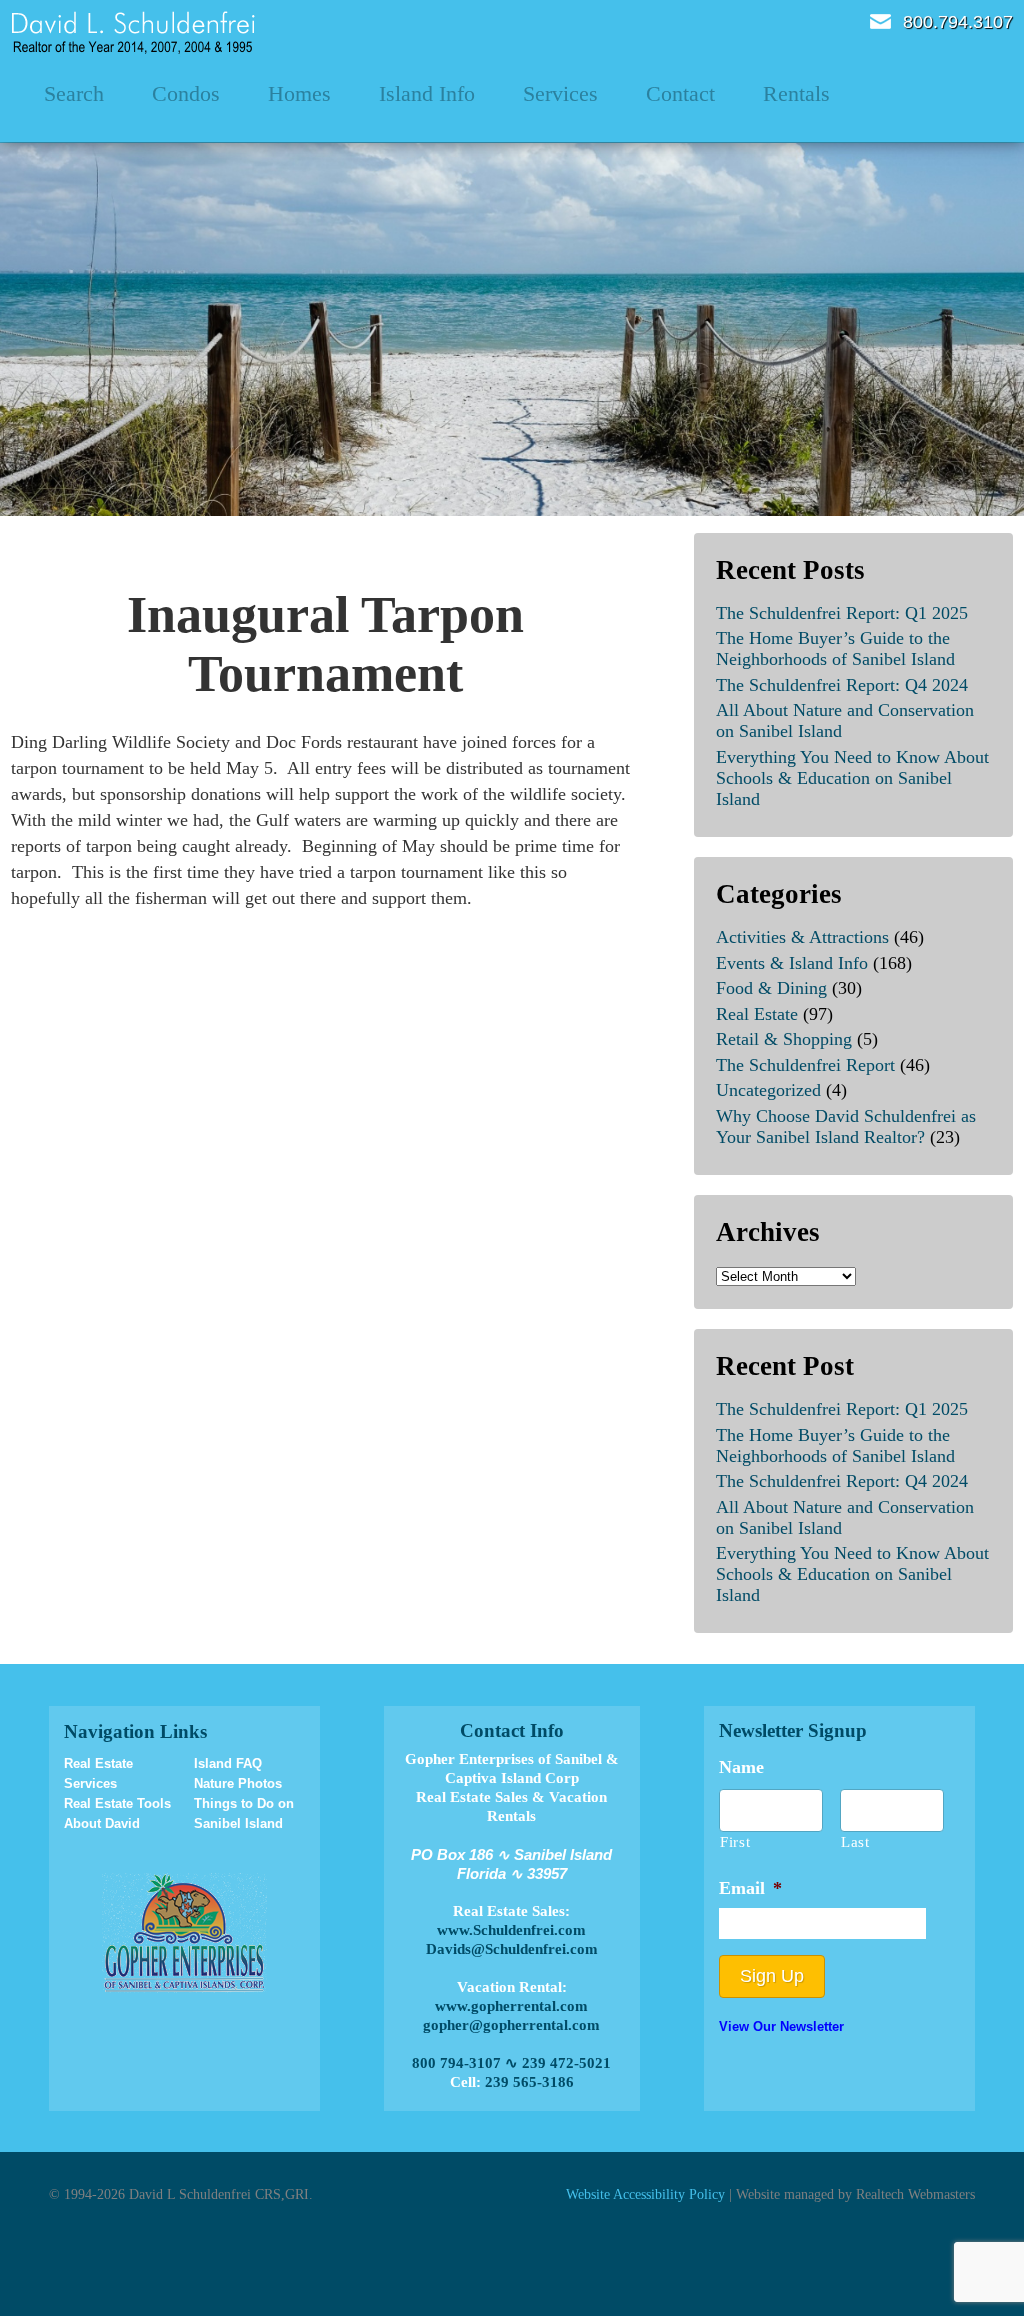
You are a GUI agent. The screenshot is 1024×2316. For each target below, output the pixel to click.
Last (855, 1842)
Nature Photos (238, 1783)
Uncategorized (768, 1090)
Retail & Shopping (784, 1039)
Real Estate (757, 1014)
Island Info (427, 93)
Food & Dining (771, 988)
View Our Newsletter (781, 2026)
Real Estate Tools (117, 1803)
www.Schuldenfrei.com (511, 1930)
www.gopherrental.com (511, 2006)
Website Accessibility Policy (645, 2194)
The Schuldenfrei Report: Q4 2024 (842, 685)
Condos (186, 93)
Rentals (796, 93)
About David (102, 1823)
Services (560, 93)
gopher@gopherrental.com (511, 2025)
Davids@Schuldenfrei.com (512, 1949)
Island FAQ (228, 1763)
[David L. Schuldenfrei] (133, 31)
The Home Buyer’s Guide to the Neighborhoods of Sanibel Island (835, 648)
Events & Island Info (792, 963)
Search (74, 93)
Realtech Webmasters (915, 2194)
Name (741, 1767)
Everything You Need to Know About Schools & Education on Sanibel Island (852, 778)
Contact (680, 93)
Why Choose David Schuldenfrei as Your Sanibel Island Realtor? (846, 1126)
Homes (299, 93)
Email (880, 21)
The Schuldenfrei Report (805, 1065)
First (735, 1842)
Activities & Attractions (802, 937)
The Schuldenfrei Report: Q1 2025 (842, 613)
